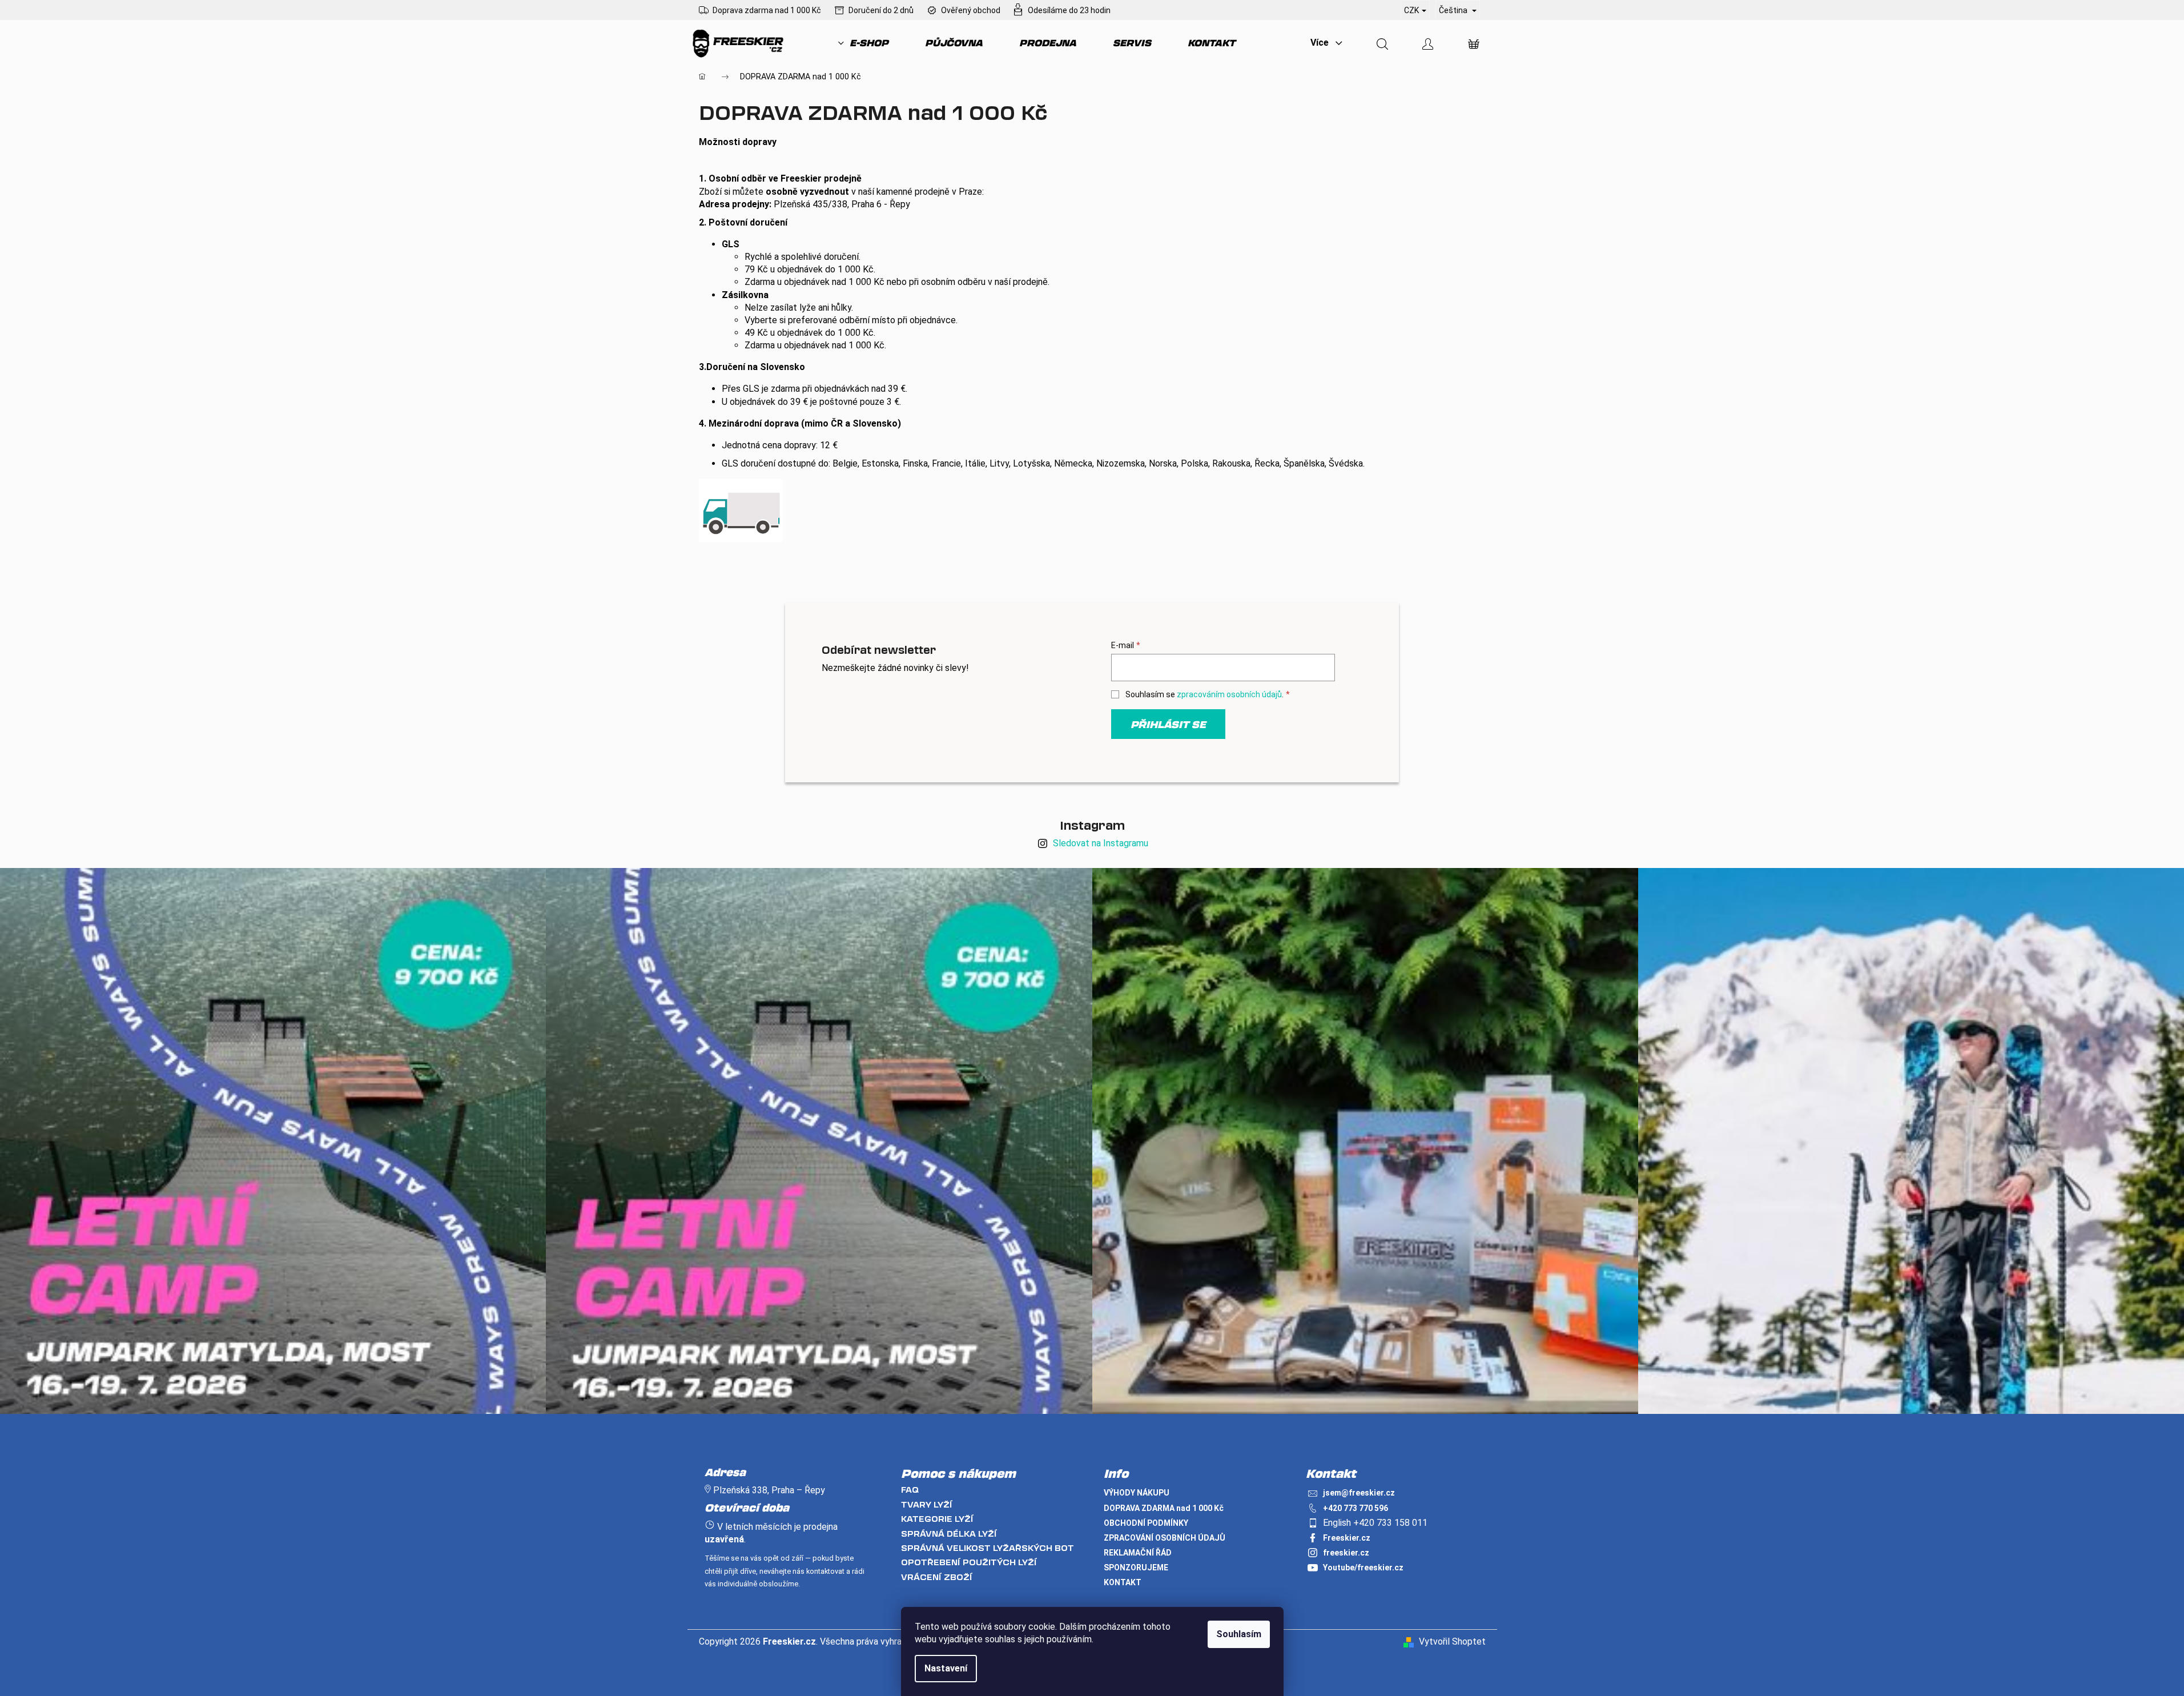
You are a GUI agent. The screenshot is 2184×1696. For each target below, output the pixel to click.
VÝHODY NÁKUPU (1137, 1493)
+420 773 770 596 (1356, 1508)
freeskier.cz (1346, 1553)
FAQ (910, 1490)
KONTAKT (1123, 1582)
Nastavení (946, 1668)
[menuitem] (863, 43)
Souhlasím (1239, 1634)
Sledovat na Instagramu (1101, 843)
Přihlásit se (1168, 724)
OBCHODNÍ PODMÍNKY (1146, 1523)
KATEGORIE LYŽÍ (937, 1519)
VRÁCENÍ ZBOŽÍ (937, 1577)
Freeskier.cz (1347, 1538)
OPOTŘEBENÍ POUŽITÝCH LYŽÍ (969, 1562)
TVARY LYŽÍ (927, 1504)
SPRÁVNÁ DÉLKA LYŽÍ (949, 1534)
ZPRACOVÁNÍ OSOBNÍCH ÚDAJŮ (1165, 1538)
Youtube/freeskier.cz (1363, 1568)
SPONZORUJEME (1136, 1568)
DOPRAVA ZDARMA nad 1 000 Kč (1164, 1508)
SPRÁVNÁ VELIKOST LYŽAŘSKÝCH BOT (988, 1548)
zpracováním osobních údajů (1229, 694)
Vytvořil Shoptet (1452, 1641)
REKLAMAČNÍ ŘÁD (1138, 1553)
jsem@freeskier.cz (1359, 1493)
